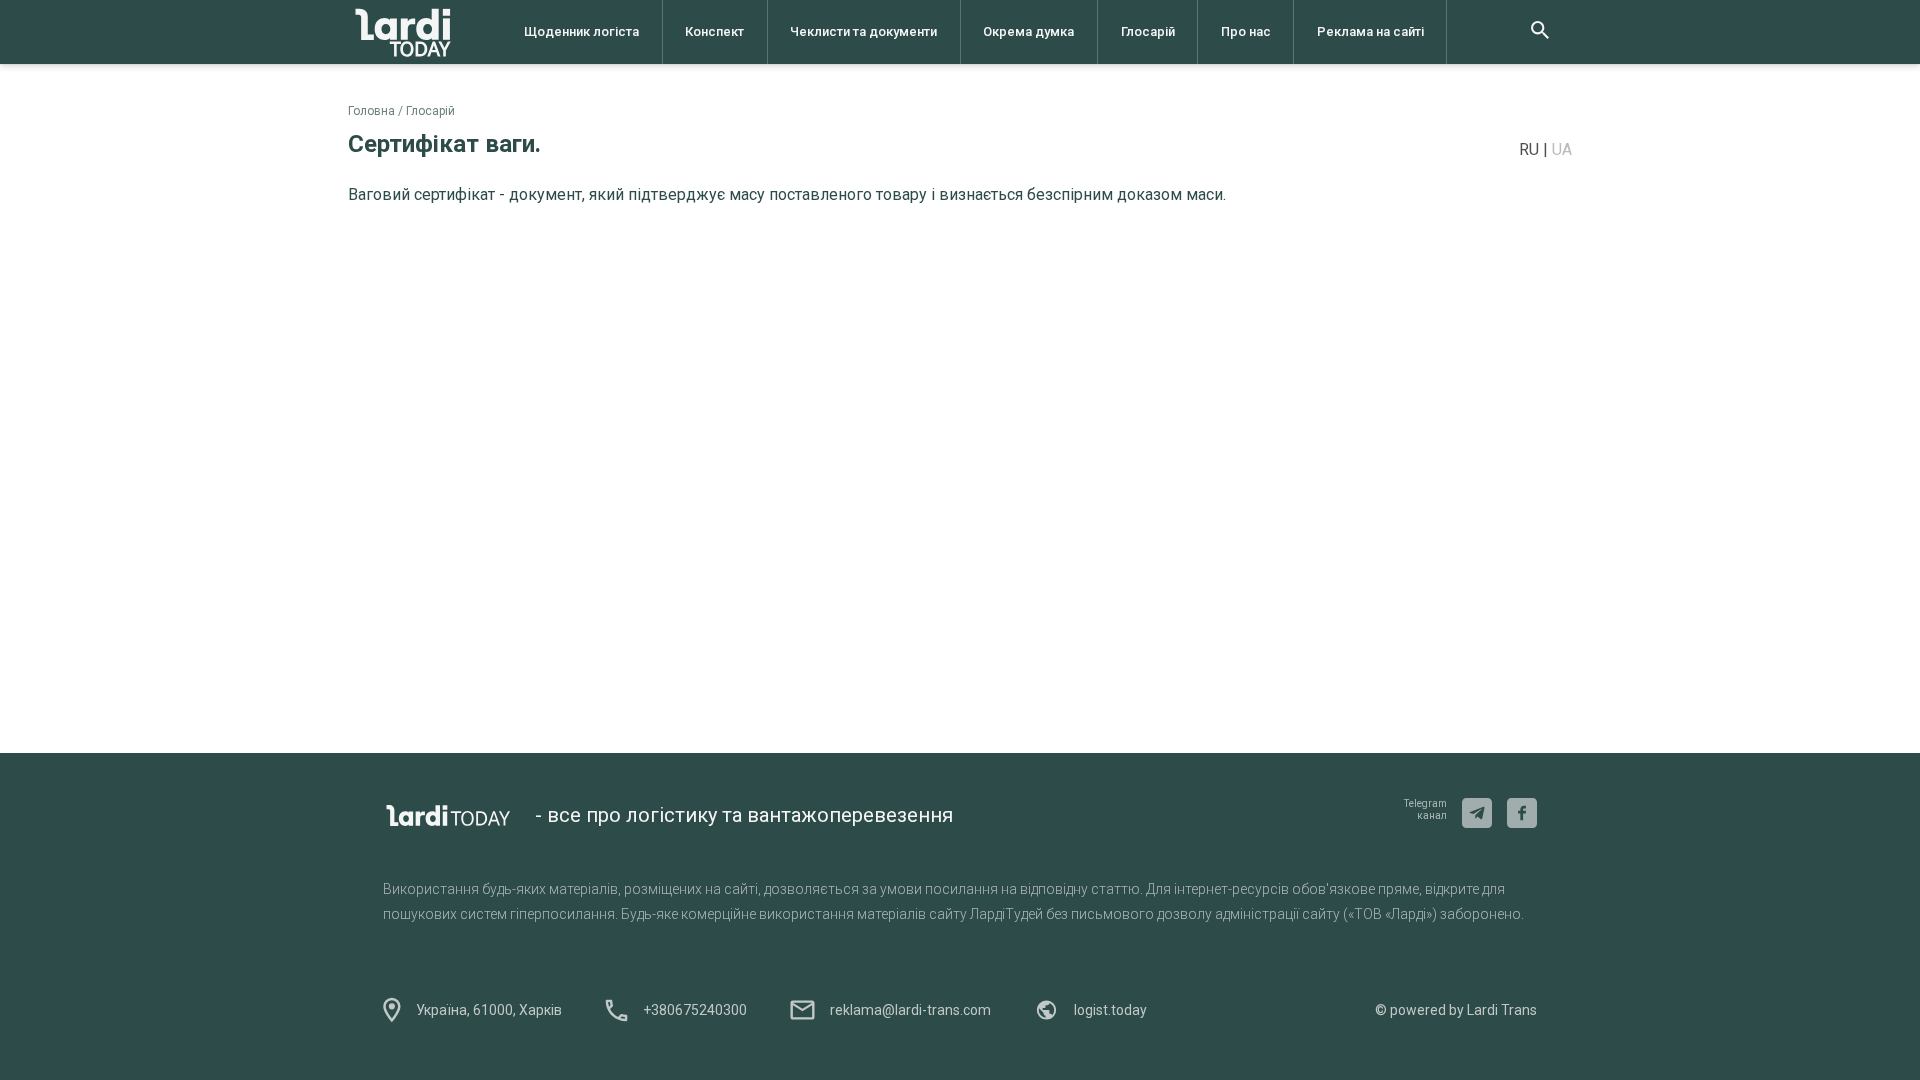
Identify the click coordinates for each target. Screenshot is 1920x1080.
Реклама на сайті (1370, 31)
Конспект (714, 31)
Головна (371, 111)
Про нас (1246, 31)
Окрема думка (1028, 31)
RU (1531, 149)
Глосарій (1148, 31)
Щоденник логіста (581, 31)
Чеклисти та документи (863, 31)
